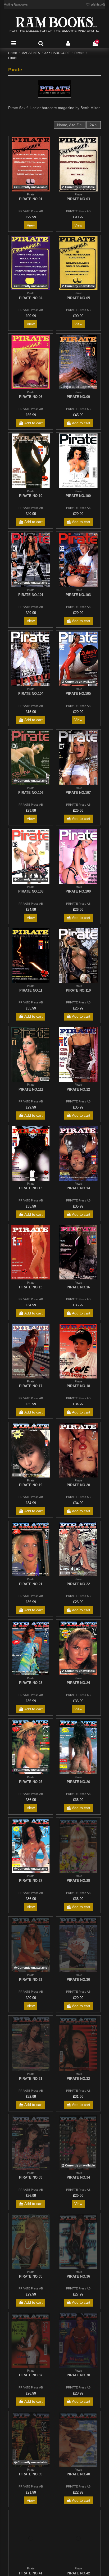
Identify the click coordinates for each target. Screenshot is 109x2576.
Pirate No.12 (78, 1089)
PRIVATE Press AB (31, 211)
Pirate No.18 (78, 1386)
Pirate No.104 (31, 694)
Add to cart (33, 423)
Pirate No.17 (31, 1386)
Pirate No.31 (31, 2079)
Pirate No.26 (78, 1782)
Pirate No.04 (31, 298)
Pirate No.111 (31, 1089)
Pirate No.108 (31, 891)
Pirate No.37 (31, 2375)
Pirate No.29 (31, 1980)
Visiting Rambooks (16, 4)
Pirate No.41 (31, 2573)
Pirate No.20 (78, 1485)
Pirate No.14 (78, 1188)
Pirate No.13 (31, 1188)
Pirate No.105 (78, 694)
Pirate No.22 (78, 1584)
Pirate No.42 (78, 2573)
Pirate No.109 (78, 891)
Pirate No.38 (78, 2375)
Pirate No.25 (31, 1782)
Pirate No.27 (31, 1881)
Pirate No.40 (78, 2474)
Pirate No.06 (31, 397)
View (31, 225)
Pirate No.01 (31, 199)
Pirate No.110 (78, 990)
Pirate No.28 (78, 1881)
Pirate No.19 (31, 1485)
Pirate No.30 (78, 1980)
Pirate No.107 (78, 793)
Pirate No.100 (78, 496)
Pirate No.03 (78, 199)
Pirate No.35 (31, 2276)
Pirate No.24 (78, 1683)
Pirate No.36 (78, 2276)
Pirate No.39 (31, 2474)
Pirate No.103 (78, 595)
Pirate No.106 (31, 793)
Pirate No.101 (31, 595)
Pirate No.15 (31, 1287)
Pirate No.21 (31, 1584)
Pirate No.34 (78, 2177)
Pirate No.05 (78, 298)
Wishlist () (97, 4)
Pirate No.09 (78, 397)
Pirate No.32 (78, 2079)
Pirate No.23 (31, 1683)
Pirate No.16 (78, 1287)
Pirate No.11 (31, 990)
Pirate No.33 (31, 2177)
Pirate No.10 (31, 496)
